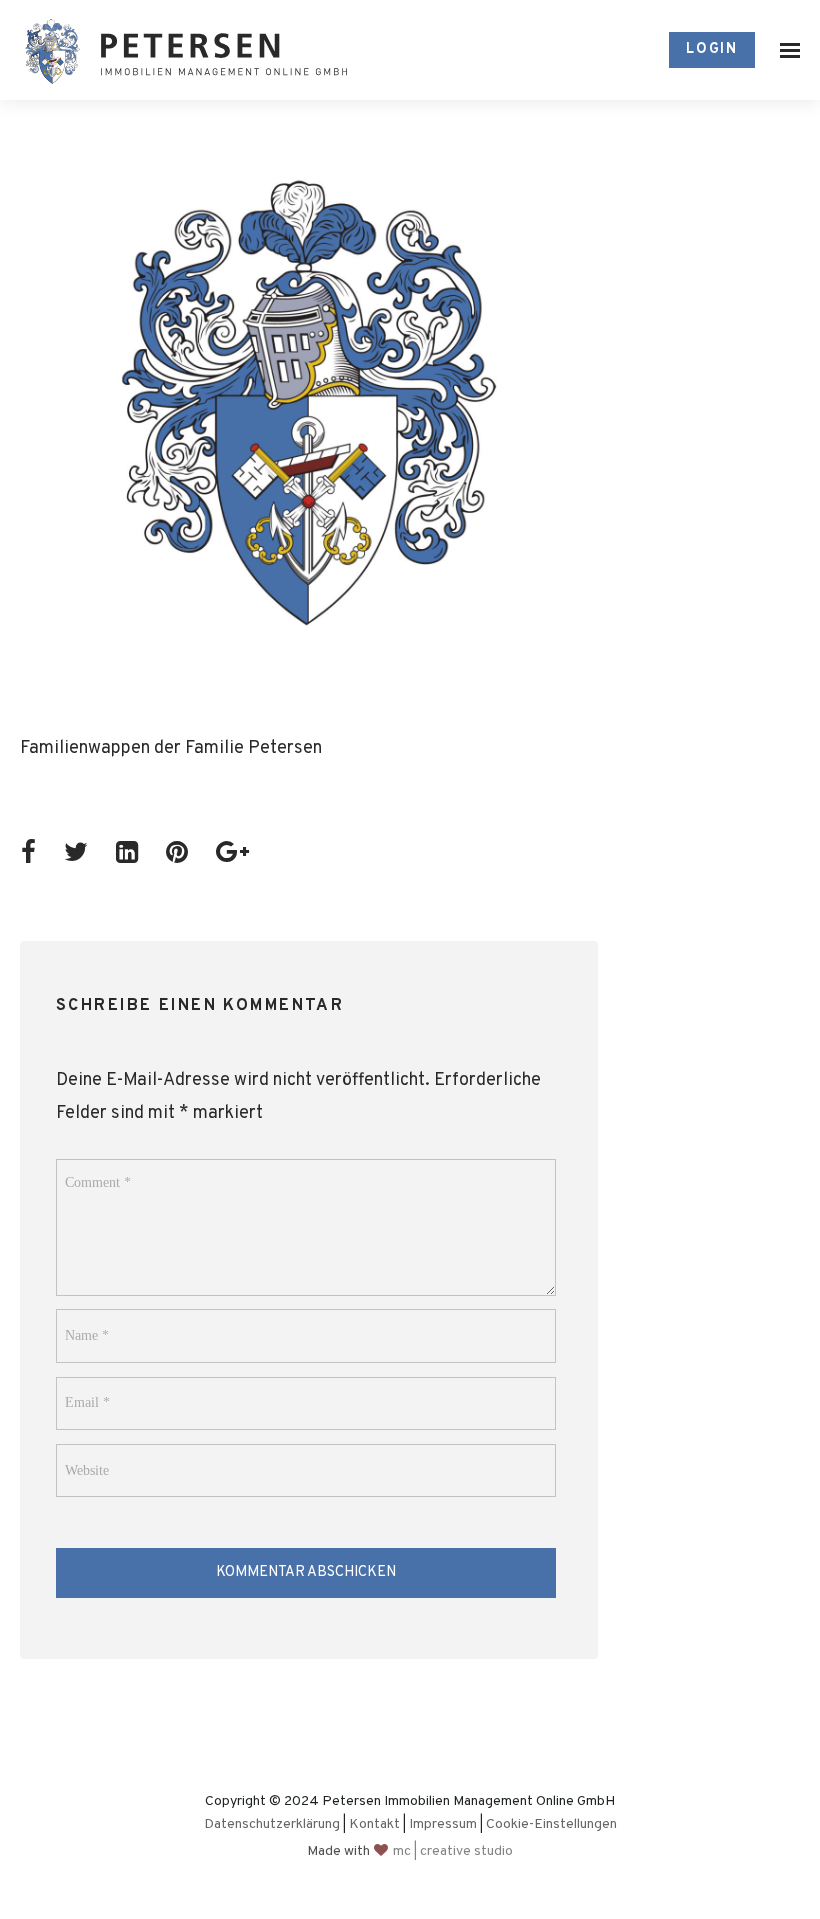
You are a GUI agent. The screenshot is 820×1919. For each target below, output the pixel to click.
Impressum (443, 1824)
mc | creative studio (453, 1851)
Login (711, 49)
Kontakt (374, 1824)
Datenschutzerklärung (272, 1824)
